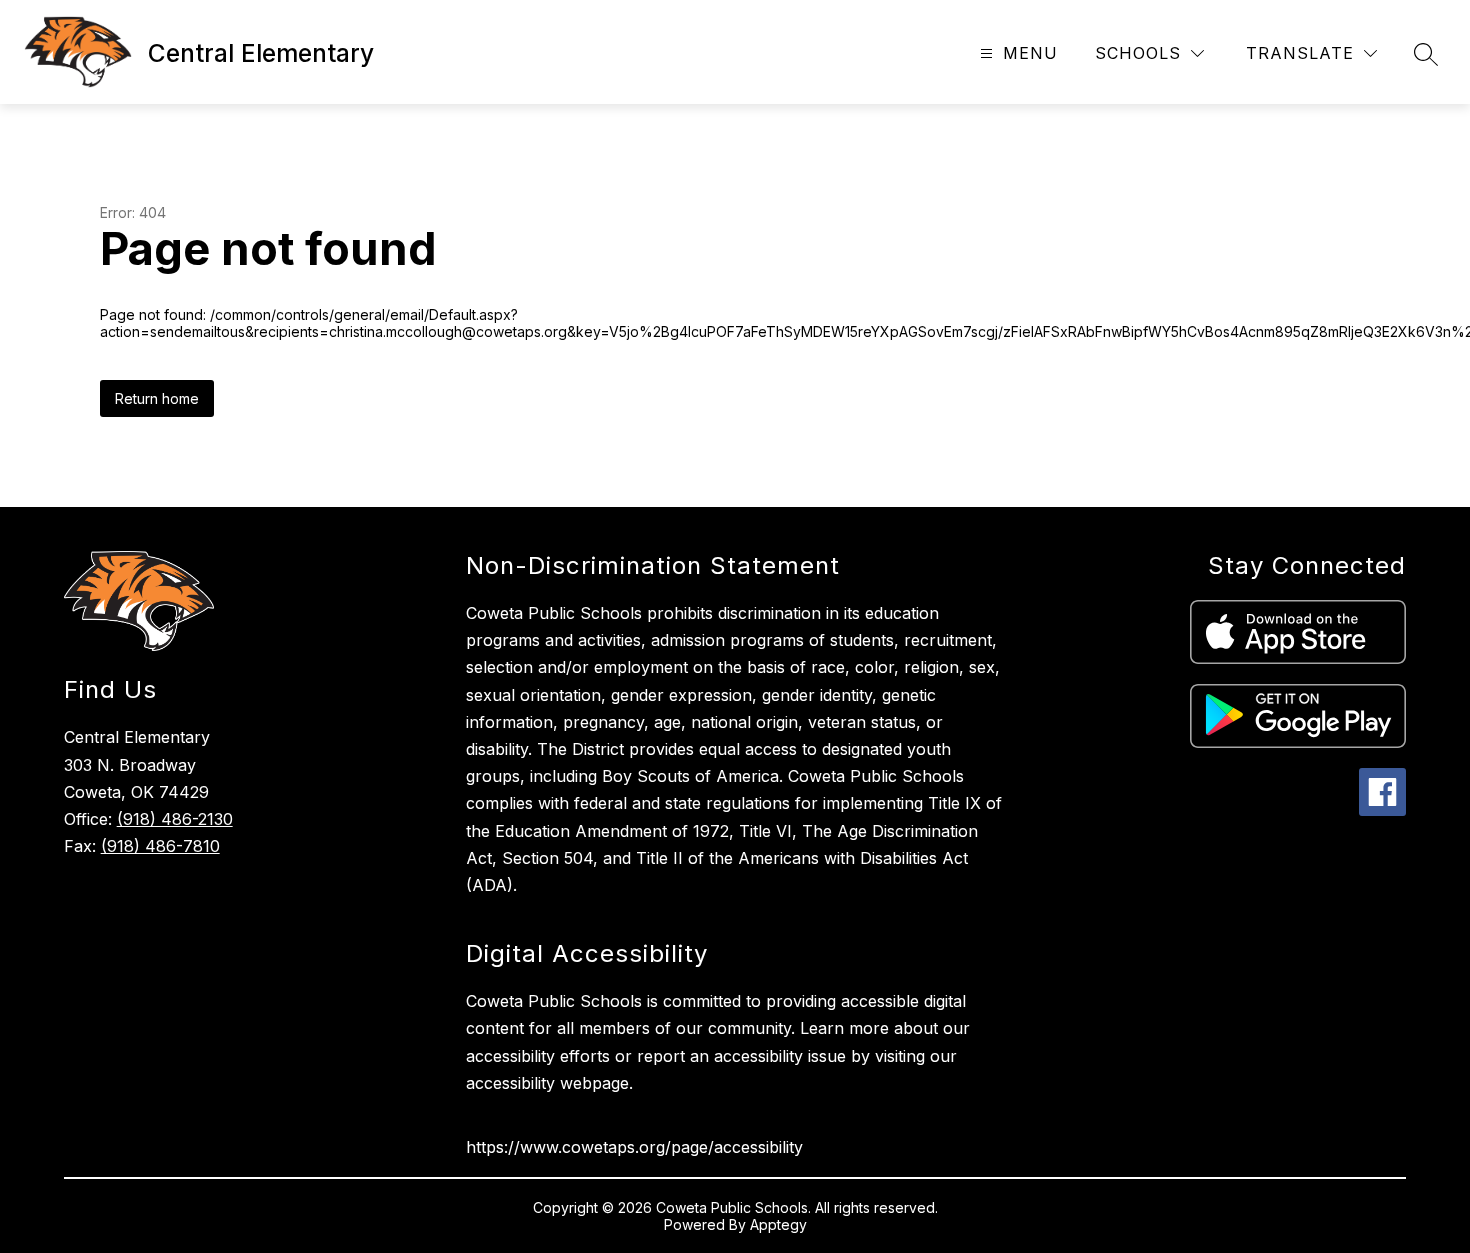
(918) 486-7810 (160, 846)
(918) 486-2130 (175, 819)
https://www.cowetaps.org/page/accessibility (634, 1147)
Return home (157, 398)
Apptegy (778, 1224)
